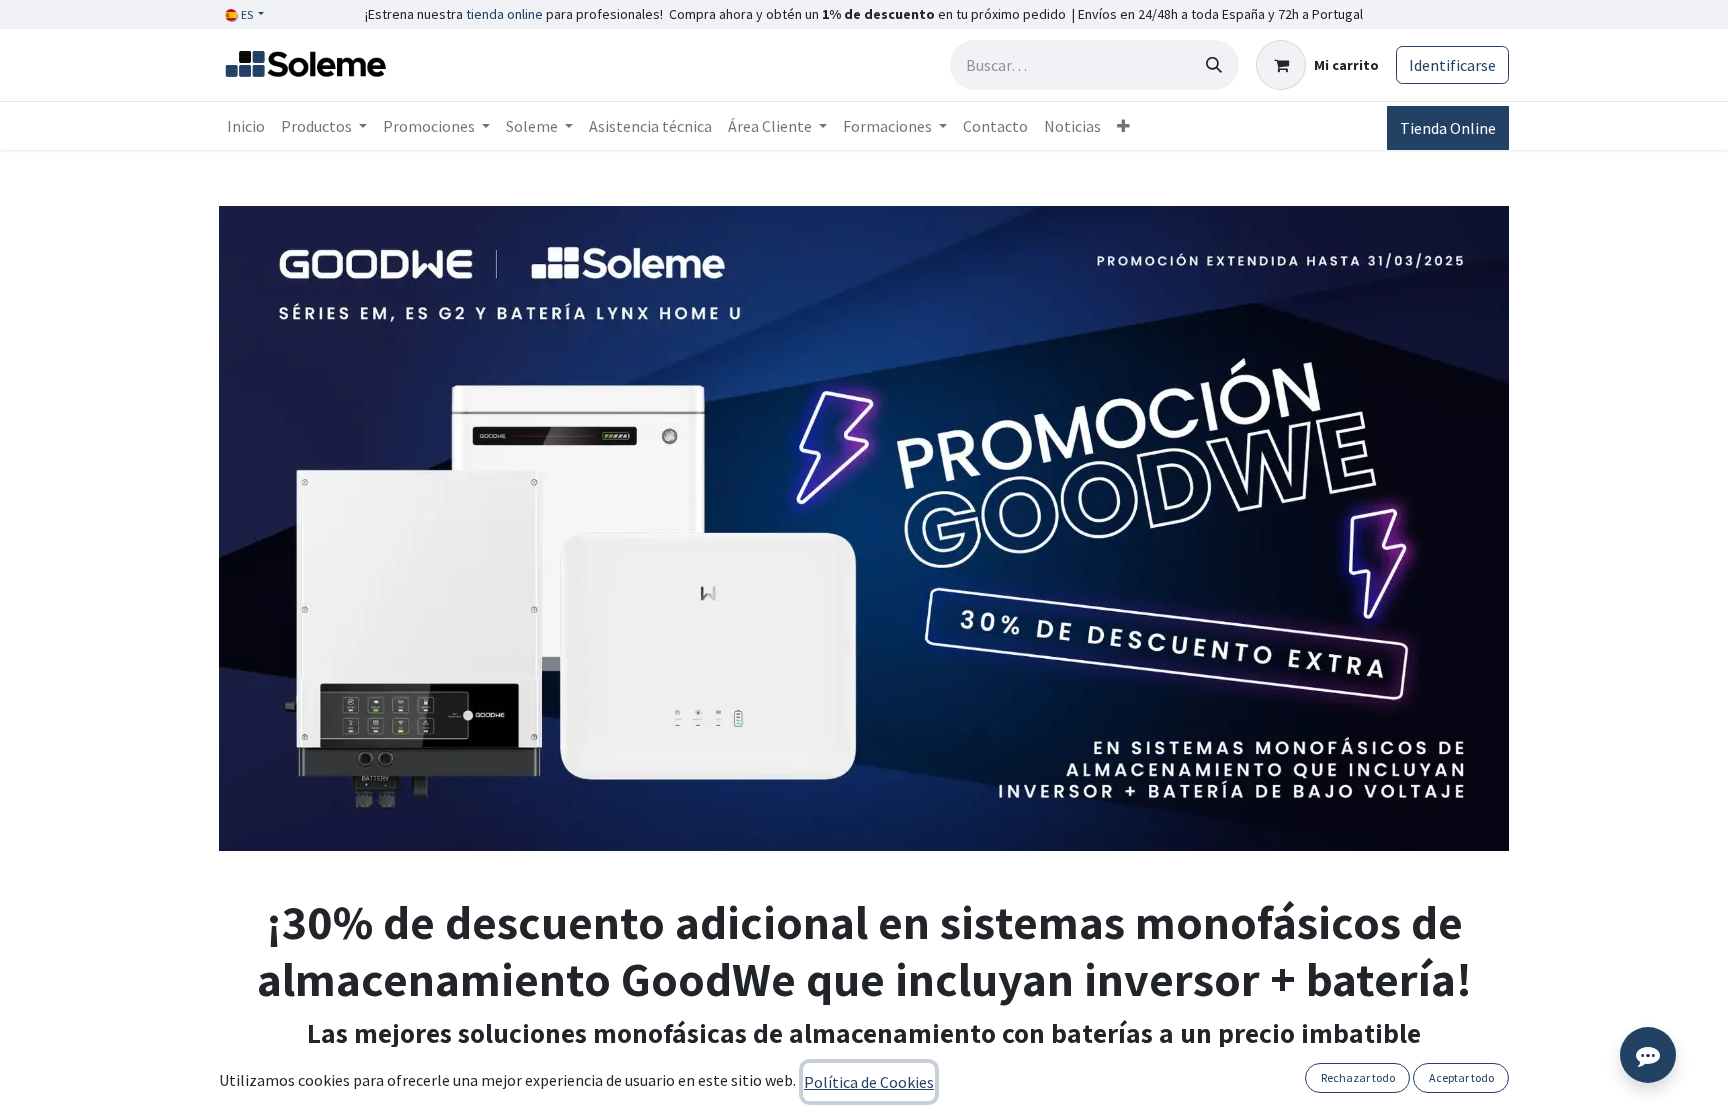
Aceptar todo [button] (1461, 1077)
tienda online (504, 14)
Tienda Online (1448, 128)
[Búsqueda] (1214, 65)
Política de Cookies (869, 1082)
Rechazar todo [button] (1358, 1077)
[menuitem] (246, 126)
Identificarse (1452, 65)
